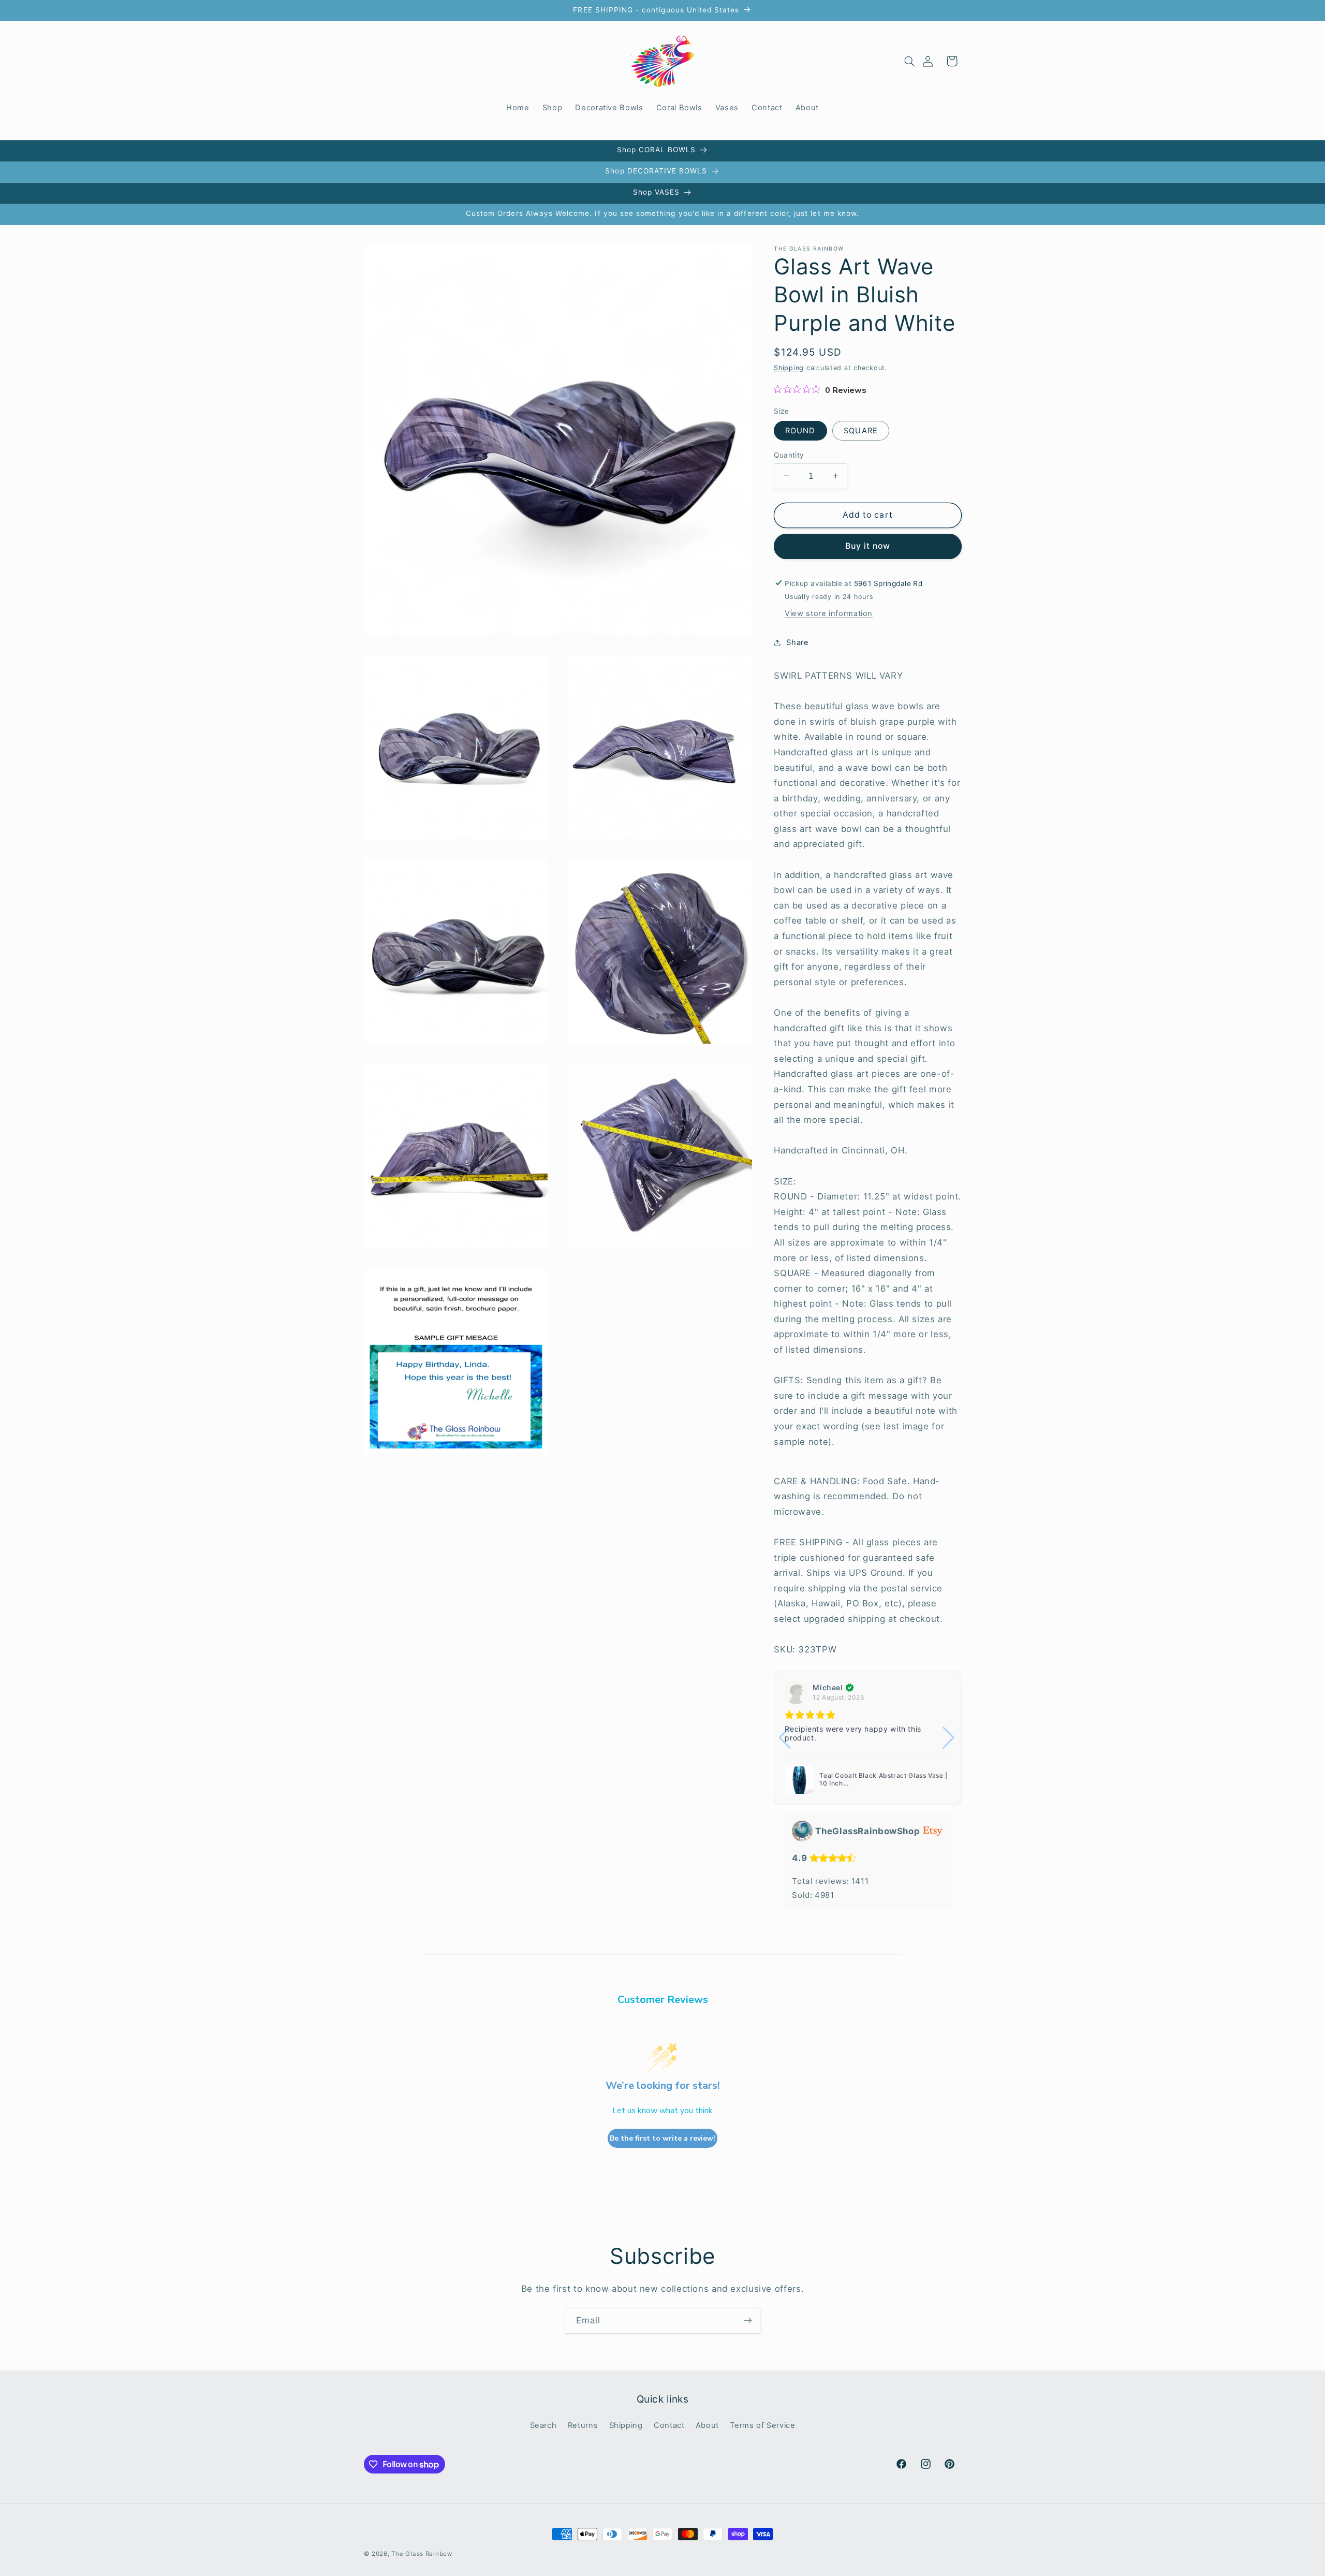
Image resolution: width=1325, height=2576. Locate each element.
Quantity (789, 455)
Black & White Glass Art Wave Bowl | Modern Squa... (880, 1780)
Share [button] (797, 642)
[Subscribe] (748, 2321)
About (707, 2426)
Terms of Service (762, 2426)
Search (543, 2426)
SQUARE (860, 430)
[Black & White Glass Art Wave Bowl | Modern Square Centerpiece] (801, 1779)
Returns (583, 2426)
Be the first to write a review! (662, 2138)
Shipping (789, 368)
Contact (669, 2426)
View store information (829, 613)
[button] (909, 61)
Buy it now (868, 546)
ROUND (800, 430)
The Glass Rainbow (422, 2554)
